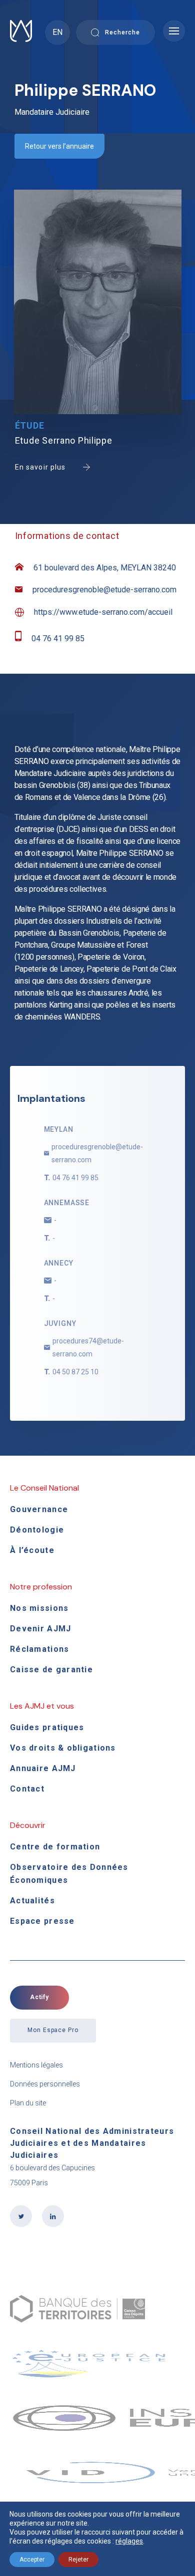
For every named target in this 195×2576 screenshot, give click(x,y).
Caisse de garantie (51, 1670)
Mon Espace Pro (53, 2030)
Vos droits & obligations (63, 1748)
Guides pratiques (47, 1727)
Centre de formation (55, 1847)
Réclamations (39, 1649)
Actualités (32, 1901)
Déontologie (37, 1530)
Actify (40, 1997)
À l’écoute (32, 1550)
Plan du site (28, 2103)
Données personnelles (45, 2084)
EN (57, 32)
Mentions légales (36, 2065)
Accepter (32, 2560)
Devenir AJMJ (40, 1629)
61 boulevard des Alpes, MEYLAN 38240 (105, 568)
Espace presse (42, 1921)
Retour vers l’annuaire (59, 146)
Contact (27, 1789)
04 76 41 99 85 (58, 639)
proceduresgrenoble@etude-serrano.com (104, 590)
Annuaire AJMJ (43, 1768)
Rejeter (78, 2560)
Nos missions (39, 1608)
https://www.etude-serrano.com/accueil (103, 612)
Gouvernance (39, 1509)
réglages (129, 2541)
